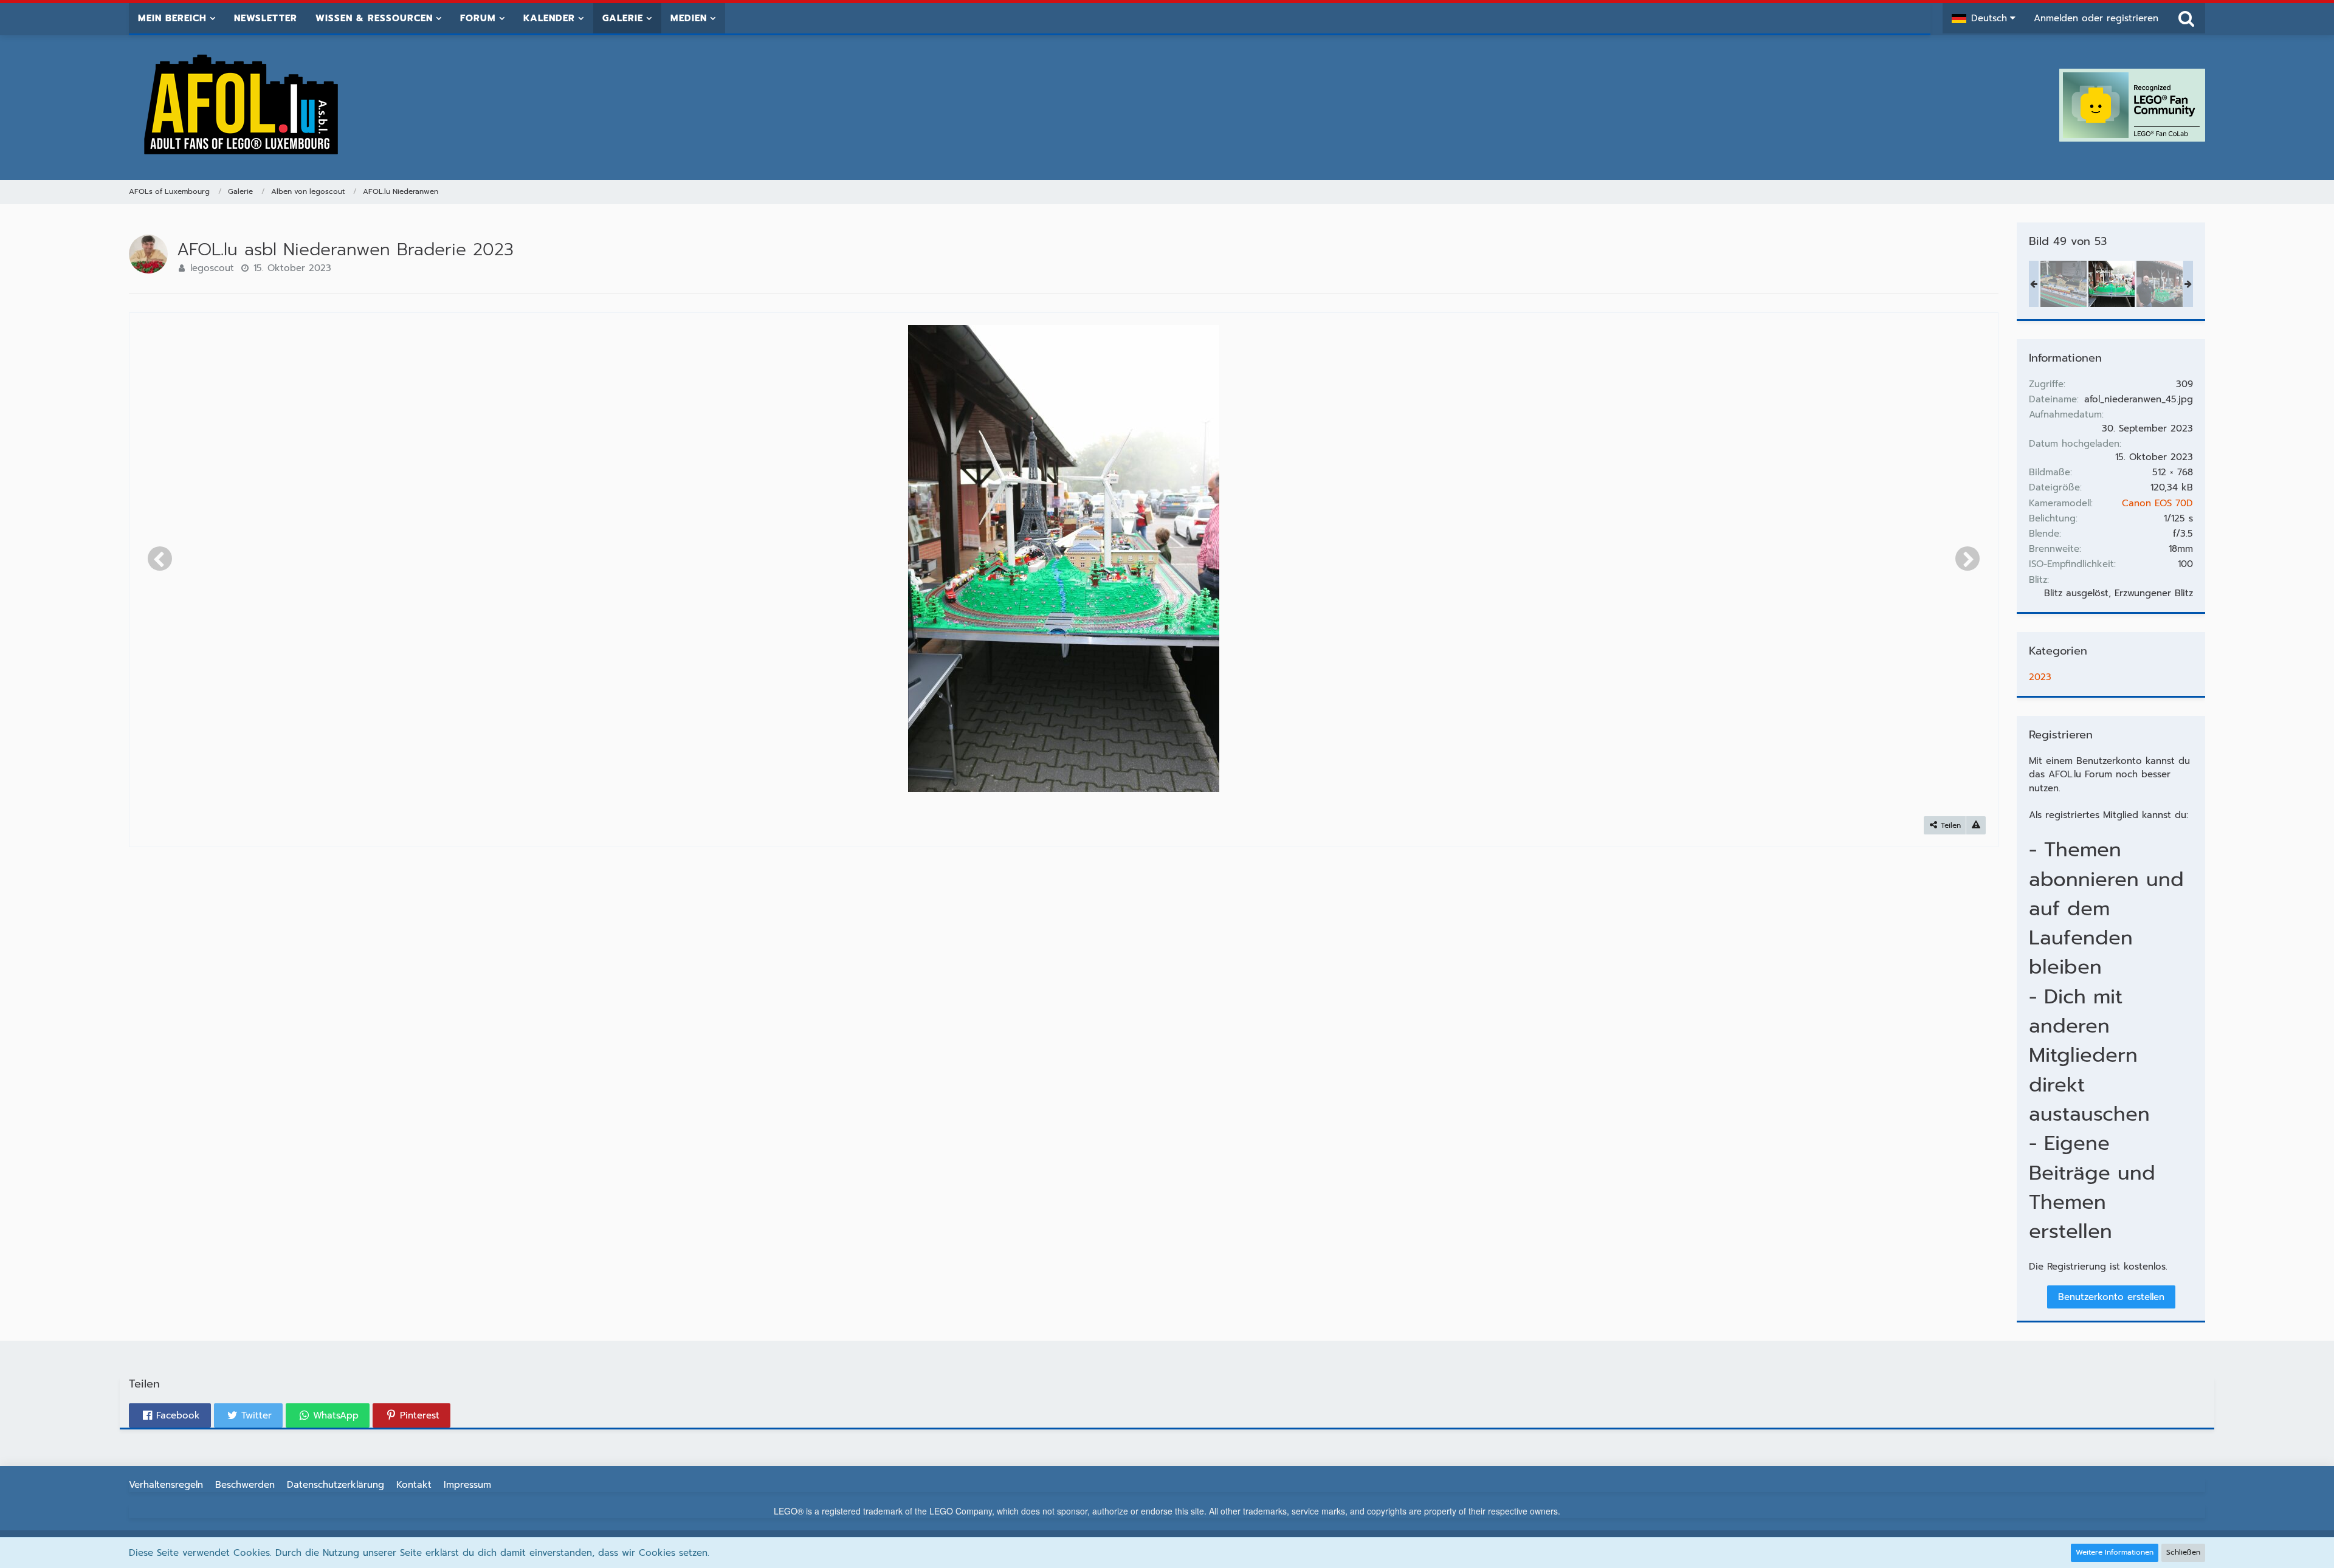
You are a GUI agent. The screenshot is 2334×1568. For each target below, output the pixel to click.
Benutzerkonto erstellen (2111, 1297)
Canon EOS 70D (2157, 503)
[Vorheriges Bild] (160, 559)
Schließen (2183, 1552)
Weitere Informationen (2115, 1552)
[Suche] (2186, 18)
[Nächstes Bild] (1967, 559)
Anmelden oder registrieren (2096, 18)
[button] (1984, 18)
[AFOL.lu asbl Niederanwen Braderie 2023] (2064, 284)
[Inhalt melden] (1976, 826)
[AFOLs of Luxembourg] (242, 105)
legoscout (212, 268)
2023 (2040, 677)
